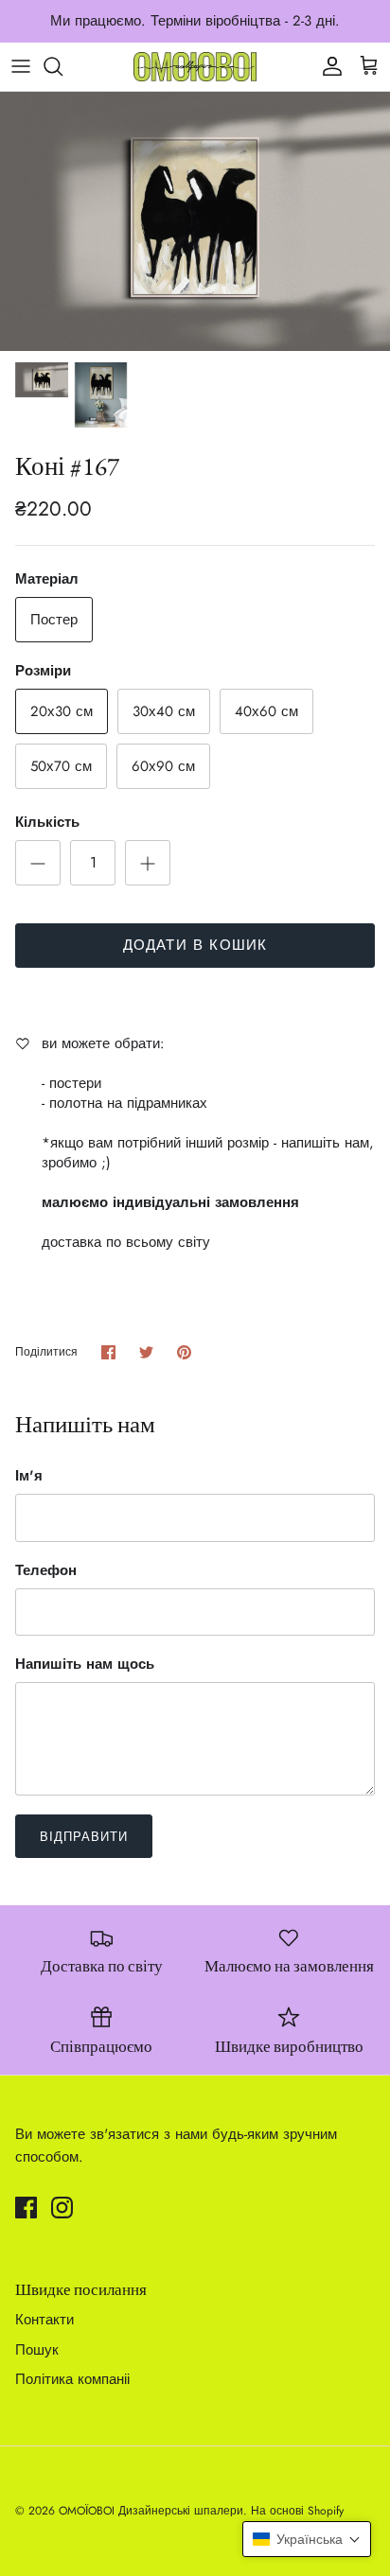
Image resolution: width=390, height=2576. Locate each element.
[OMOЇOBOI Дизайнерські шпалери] (195, 67)
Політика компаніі (72, 2379)
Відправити (84, 1837)
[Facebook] (26, 2208)
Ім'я (29, 1476)
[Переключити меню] (21, 66)
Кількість (47, 823)
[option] (195, 222)
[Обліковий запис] (328, 66)
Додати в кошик (195, 945)
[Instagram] (62, 2208)
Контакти (44, 2320)
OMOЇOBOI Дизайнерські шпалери (151, 2511)
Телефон (46, 1571)
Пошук (37, 2350)
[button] (307, 2539)
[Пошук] (62, 66)
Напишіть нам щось (85, 1665)
